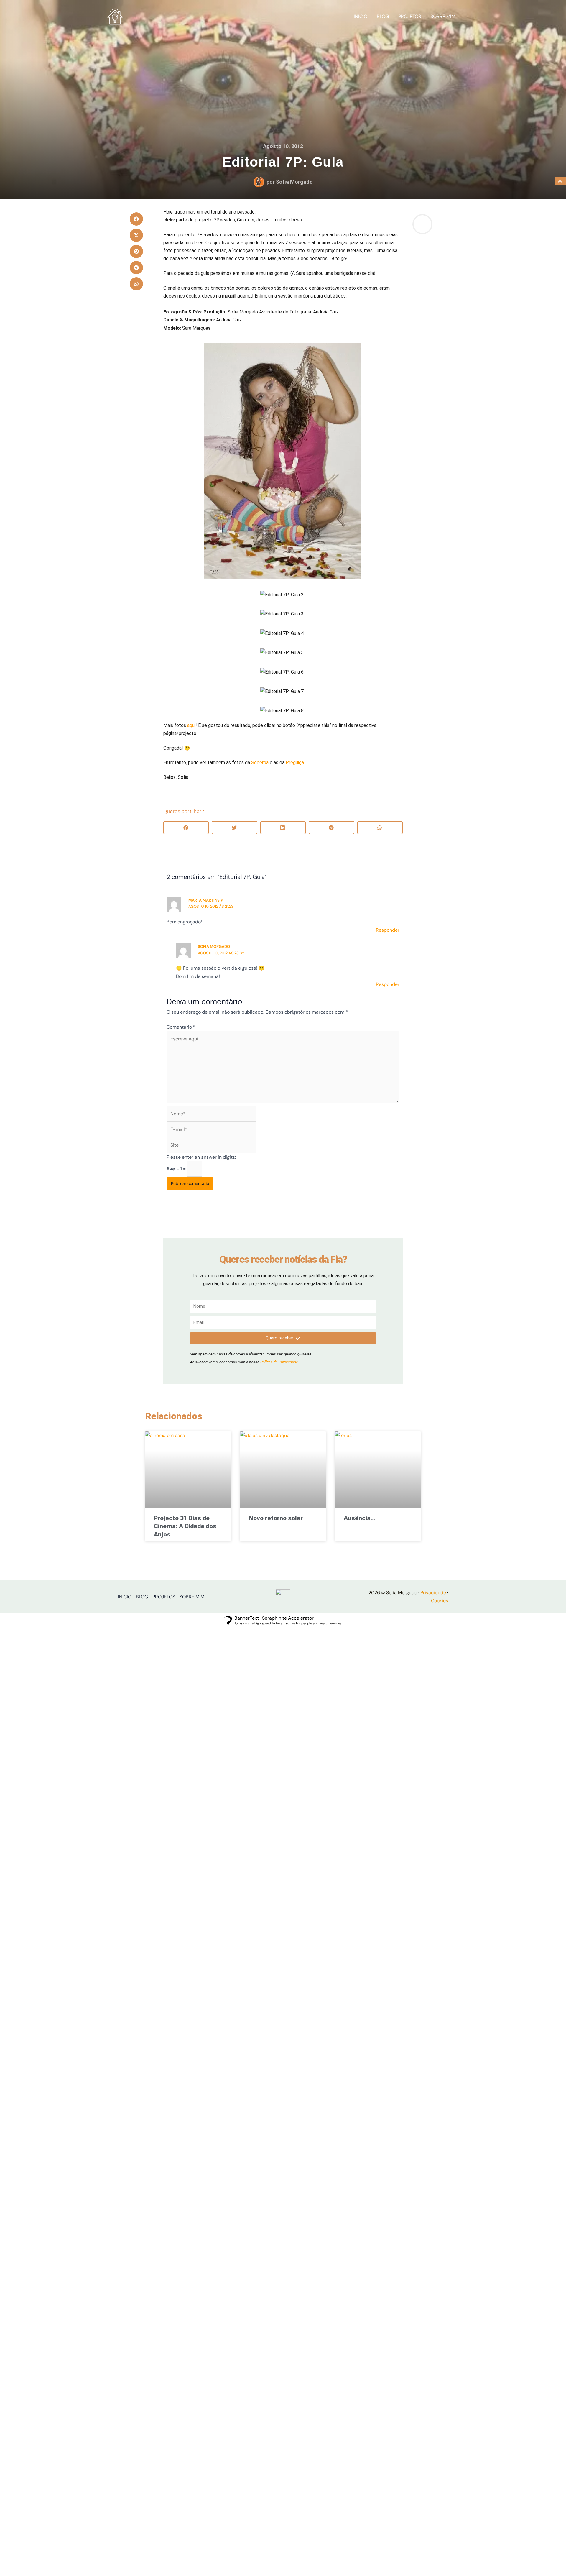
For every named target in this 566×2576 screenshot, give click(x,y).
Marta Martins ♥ (206, 900)
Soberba (260, 762)
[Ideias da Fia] (115, 16)
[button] (136, 219)
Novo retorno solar (276, 1518)
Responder (388, 930)
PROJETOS (410, 16)
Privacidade (433, 1593)
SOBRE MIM (443, 16)
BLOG (383, 16)
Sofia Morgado (214, 946)
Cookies (440, 1601)
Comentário (181, 1027)
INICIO (361, 16)
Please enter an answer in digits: (201, 1157)
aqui (191, 725)
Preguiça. (295, 762)
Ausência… (359, 1518)
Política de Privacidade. (280, 1362)
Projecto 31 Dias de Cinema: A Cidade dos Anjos (185, 1526)
